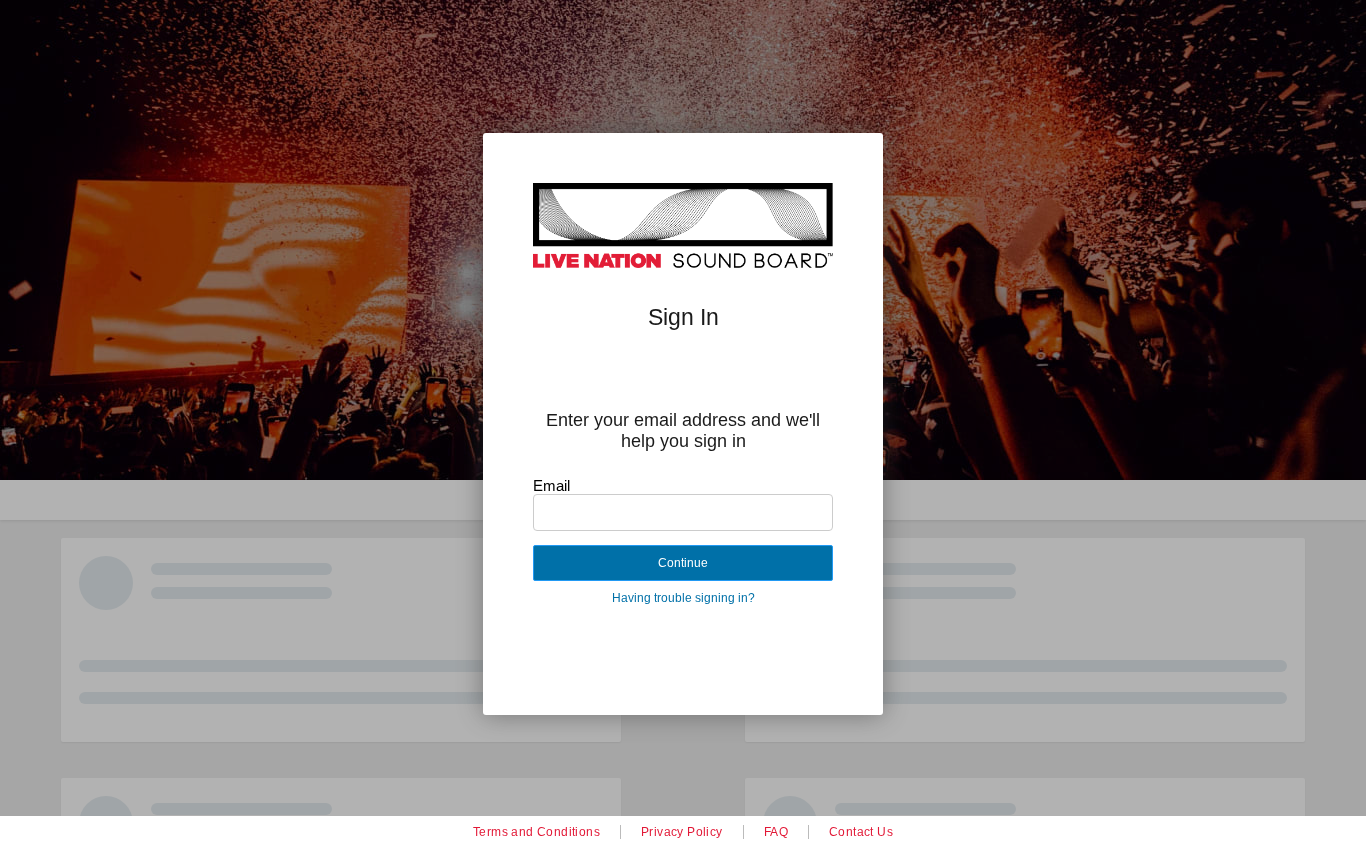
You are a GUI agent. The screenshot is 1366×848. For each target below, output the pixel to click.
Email (551, 485)
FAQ (776, 832)
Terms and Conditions (536, 832)
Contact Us (861, 832)
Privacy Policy (682, 832)
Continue (683, 563)
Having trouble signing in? (683, 598)
